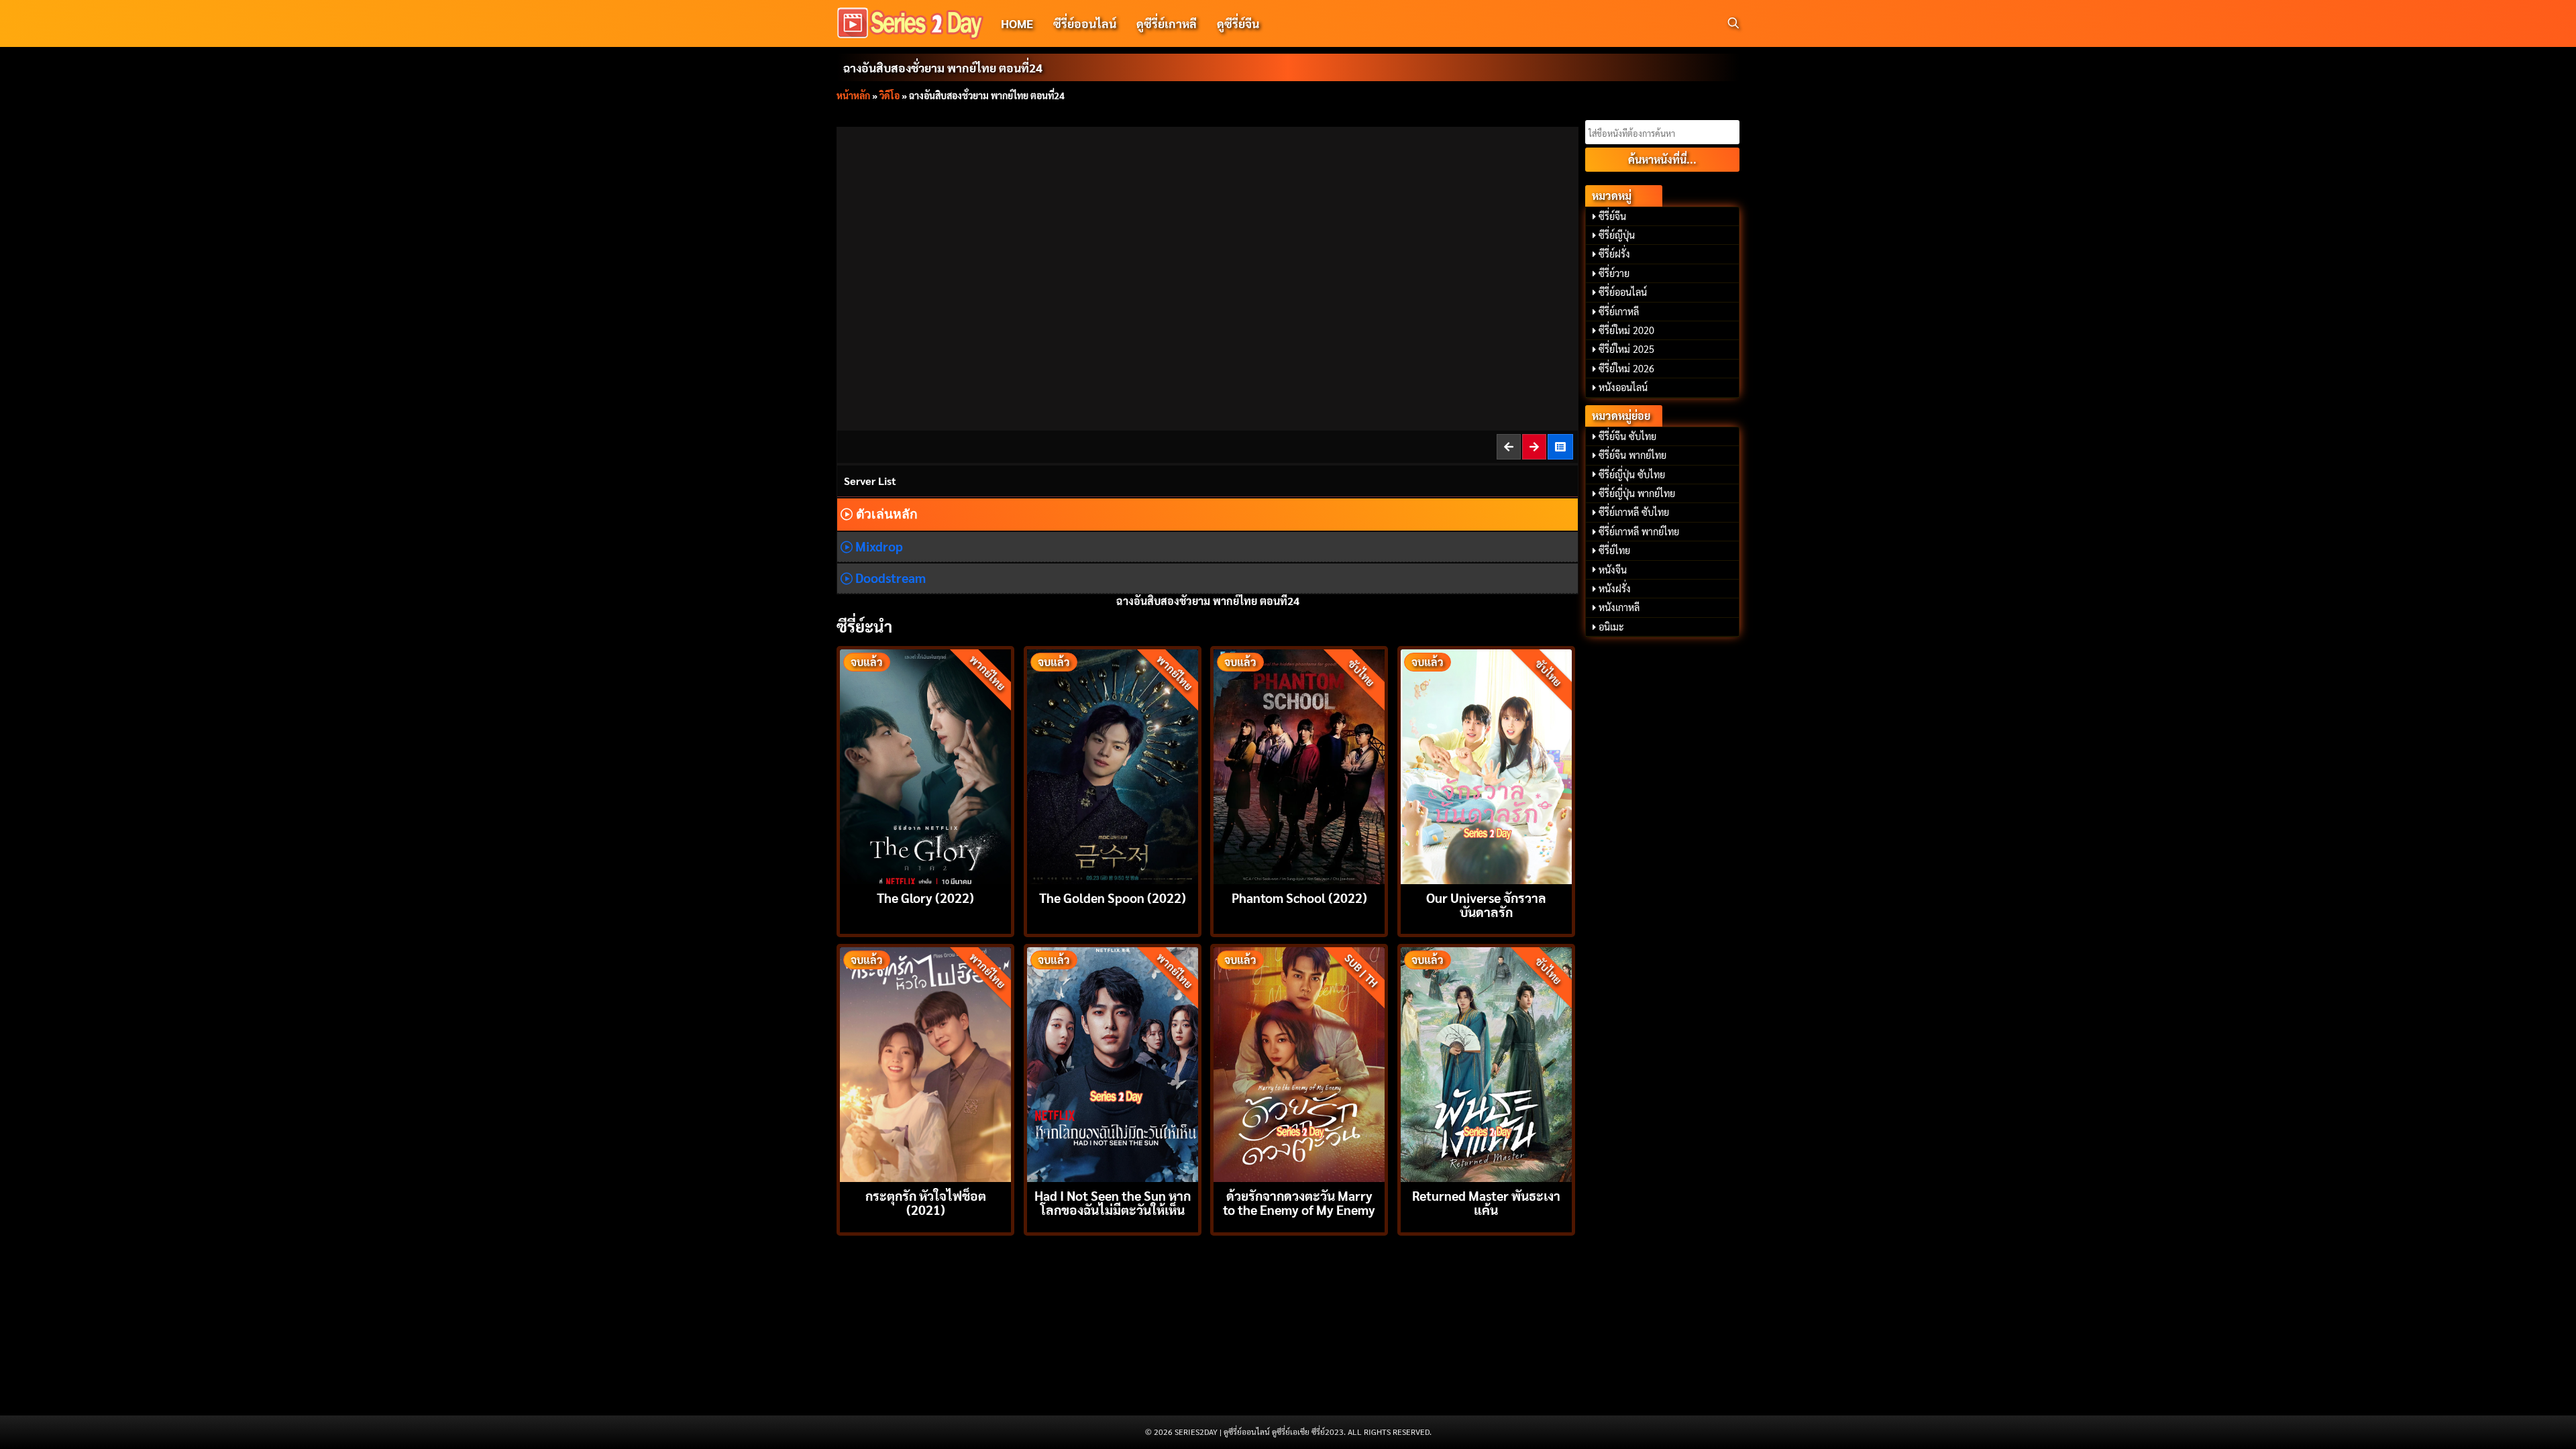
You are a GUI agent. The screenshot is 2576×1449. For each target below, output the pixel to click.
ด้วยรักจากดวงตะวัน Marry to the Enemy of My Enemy (1299, 1202)
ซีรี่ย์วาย (1614, 273)
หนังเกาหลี (1619, 607)
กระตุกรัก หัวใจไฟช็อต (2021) (926, 1202)
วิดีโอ (890, 95)
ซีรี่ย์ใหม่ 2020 (1626, 330)
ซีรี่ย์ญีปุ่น (1617, 235)
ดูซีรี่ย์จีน (1238, 23)
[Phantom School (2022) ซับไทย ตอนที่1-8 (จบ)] (1299, 765)
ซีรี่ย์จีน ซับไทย (1627, 436)
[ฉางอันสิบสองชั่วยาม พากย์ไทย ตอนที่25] (1535, 446)
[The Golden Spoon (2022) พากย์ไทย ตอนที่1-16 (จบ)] (1113, 765)
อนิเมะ (1611, 627)
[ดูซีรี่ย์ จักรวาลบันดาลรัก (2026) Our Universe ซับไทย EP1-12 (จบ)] (1486, 765)
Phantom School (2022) (1299, 897)
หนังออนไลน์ (1623, 387)
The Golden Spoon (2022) (1113, 897)
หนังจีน (1613, 570)
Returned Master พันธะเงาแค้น (1486, 1202)
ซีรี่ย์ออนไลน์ (1085, 23)
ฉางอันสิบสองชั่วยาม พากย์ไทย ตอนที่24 (943, 67)
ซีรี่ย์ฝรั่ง (1614, 254)
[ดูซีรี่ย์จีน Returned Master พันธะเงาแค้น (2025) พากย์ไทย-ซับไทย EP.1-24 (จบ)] (1486, 1063)
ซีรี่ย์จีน (1612, 216)
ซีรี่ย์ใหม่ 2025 (1626, 349)
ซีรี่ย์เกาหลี (1619, 311)
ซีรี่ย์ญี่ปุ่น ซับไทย (1632, 474)
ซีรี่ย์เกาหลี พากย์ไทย (1639, 531)
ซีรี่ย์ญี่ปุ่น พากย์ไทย (1637, 493)
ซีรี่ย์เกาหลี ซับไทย (1634, 512)
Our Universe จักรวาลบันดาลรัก (1486, 904)
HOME (1017, 23)
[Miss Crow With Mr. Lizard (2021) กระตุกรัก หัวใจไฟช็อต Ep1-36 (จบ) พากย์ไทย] (925, 1063)
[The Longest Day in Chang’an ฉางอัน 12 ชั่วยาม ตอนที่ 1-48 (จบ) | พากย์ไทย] (1561, 446)
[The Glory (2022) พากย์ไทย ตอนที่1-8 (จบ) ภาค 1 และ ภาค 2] (925, 765)
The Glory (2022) (925, 897)
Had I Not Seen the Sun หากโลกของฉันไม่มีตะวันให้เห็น (1113, 1202)
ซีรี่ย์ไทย (1614, 550)
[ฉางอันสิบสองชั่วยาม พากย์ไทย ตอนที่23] (1509, 446)
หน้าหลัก (853, 95)
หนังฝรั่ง (1615, 588)
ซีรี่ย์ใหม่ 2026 (1626, 368)
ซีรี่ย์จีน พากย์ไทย (1632, 455)
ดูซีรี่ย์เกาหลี (1167, 23)
